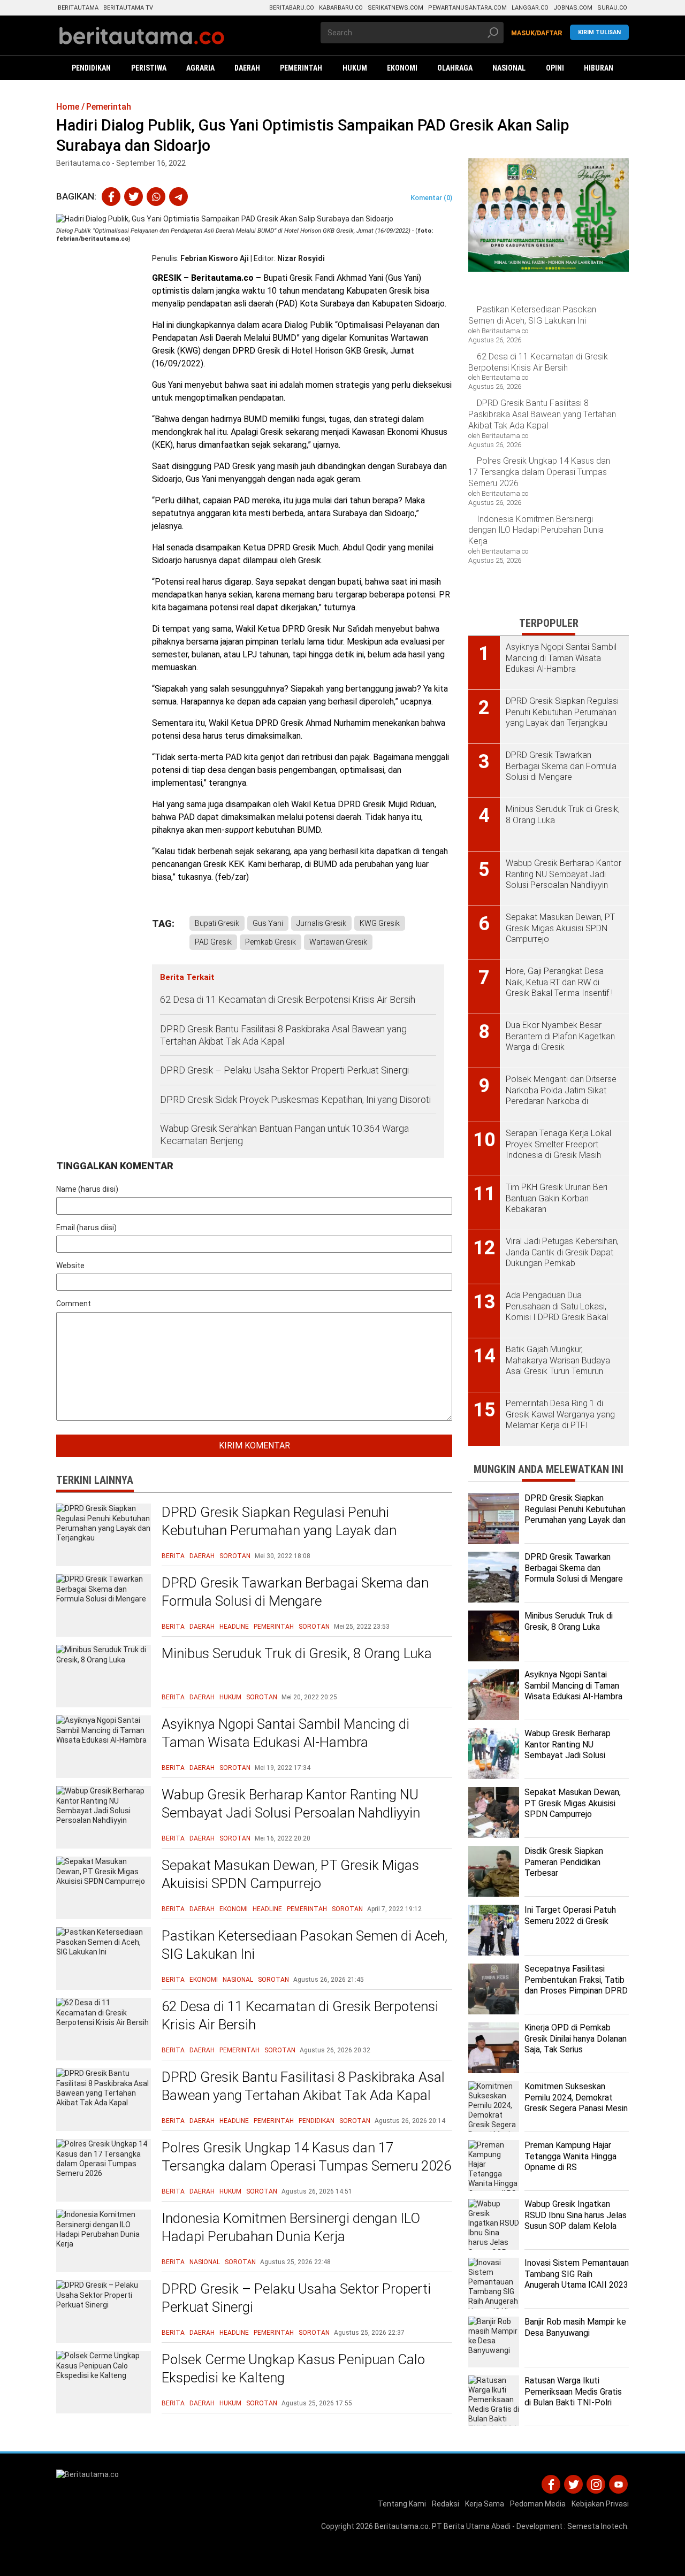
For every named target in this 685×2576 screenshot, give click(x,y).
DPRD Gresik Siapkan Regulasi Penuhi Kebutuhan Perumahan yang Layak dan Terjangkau (279, 1530)
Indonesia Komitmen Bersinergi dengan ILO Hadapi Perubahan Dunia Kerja (291, 2227)
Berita (173, 1556)
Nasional (238, 1980)
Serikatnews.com (395, 8)
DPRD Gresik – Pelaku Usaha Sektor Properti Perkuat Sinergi (284, 1070)
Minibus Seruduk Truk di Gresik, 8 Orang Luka (297, 1653)
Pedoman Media (538, 2504)
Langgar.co (530, 8)
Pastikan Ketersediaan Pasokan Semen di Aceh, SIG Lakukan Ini (305, 1945)
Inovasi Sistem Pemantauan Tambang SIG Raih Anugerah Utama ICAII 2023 (577, 2274)
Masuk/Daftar (537, 33)
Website (70, 1266)
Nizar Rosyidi (301, 258)
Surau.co (612, 8)
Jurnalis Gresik (321, 923)
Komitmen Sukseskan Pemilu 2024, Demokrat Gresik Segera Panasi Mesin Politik (576, 2103)
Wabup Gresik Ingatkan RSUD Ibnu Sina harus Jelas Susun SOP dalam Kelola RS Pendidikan (576, 2221)
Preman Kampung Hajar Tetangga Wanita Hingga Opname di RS (570, 2156)
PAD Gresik (213, 942)
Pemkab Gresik (271, 942)
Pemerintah (274, 1627)
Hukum (230, 1697)
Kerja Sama (485, 2504)
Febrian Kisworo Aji (215, 258)
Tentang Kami (402, 2504)
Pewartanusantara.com (467, 8)
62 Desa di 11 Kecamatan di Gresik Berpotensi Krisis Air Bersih (288, 999)
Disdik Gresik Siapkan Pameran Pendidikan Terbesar (564, 1862)
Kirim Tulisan (599, 32)
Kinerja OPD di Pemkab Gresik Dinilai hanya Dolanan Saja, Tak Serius (576, 2039)
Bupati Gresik (217, 923)
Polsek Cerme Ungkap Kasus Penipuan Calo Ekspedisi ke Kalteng (293, 2368)
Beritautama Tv (128, 8)
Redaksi (446, 2504)
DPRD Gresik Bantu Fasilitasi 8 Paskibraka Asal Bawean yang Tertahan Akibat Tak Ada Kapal (283, 1035)
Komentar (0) (431, 198)
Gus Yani (268, 923)
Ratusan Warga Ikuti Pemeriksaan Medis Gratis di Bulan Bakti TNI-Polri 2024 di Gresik (573, 2397)
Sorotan (235, 1556)
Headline (234, 1627)
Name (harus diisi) (87, 1189)
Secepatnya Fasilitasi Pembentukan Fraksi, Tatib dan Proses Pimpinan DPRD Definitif (576, 1985)
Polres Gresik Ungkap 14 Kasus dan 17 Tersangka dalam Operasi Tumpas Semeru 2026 (306, 2157)
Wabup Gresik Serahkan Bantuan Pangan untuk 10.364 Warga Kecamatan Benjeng (284, 1134)
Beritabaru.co (292, 8)
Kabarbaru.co (341, 8)
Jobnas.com (573, 8)
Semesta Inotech (597, 2526)
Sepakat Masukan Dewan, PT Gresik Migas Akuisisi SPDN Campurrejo (290, 1874)
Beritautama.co (402, 2526)
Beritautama (78, 8)
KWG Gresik (380, 923)
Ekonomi (234, 1909)
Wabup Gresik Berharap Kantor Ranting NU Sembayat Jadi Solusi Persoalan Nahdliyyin (291, 1804)
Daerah (202, 1556)
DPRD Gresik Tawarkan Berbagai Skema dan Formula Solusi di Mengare (295, 1592)
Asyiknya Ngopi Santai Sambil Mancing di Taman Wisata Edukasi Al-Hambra (286, 1733)
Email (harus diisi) (86, 1228)
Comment (74, 1304)
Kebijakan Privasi (600, 2504)
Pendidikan (317, 2121)
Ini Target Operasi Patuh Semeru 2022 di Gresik (570, 1915)
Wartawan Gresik (338, 942)
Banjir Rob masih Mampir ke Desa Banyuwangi (575, 2327)
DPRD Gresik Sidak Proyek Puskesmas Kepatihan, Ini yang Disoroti (295, 1099)
